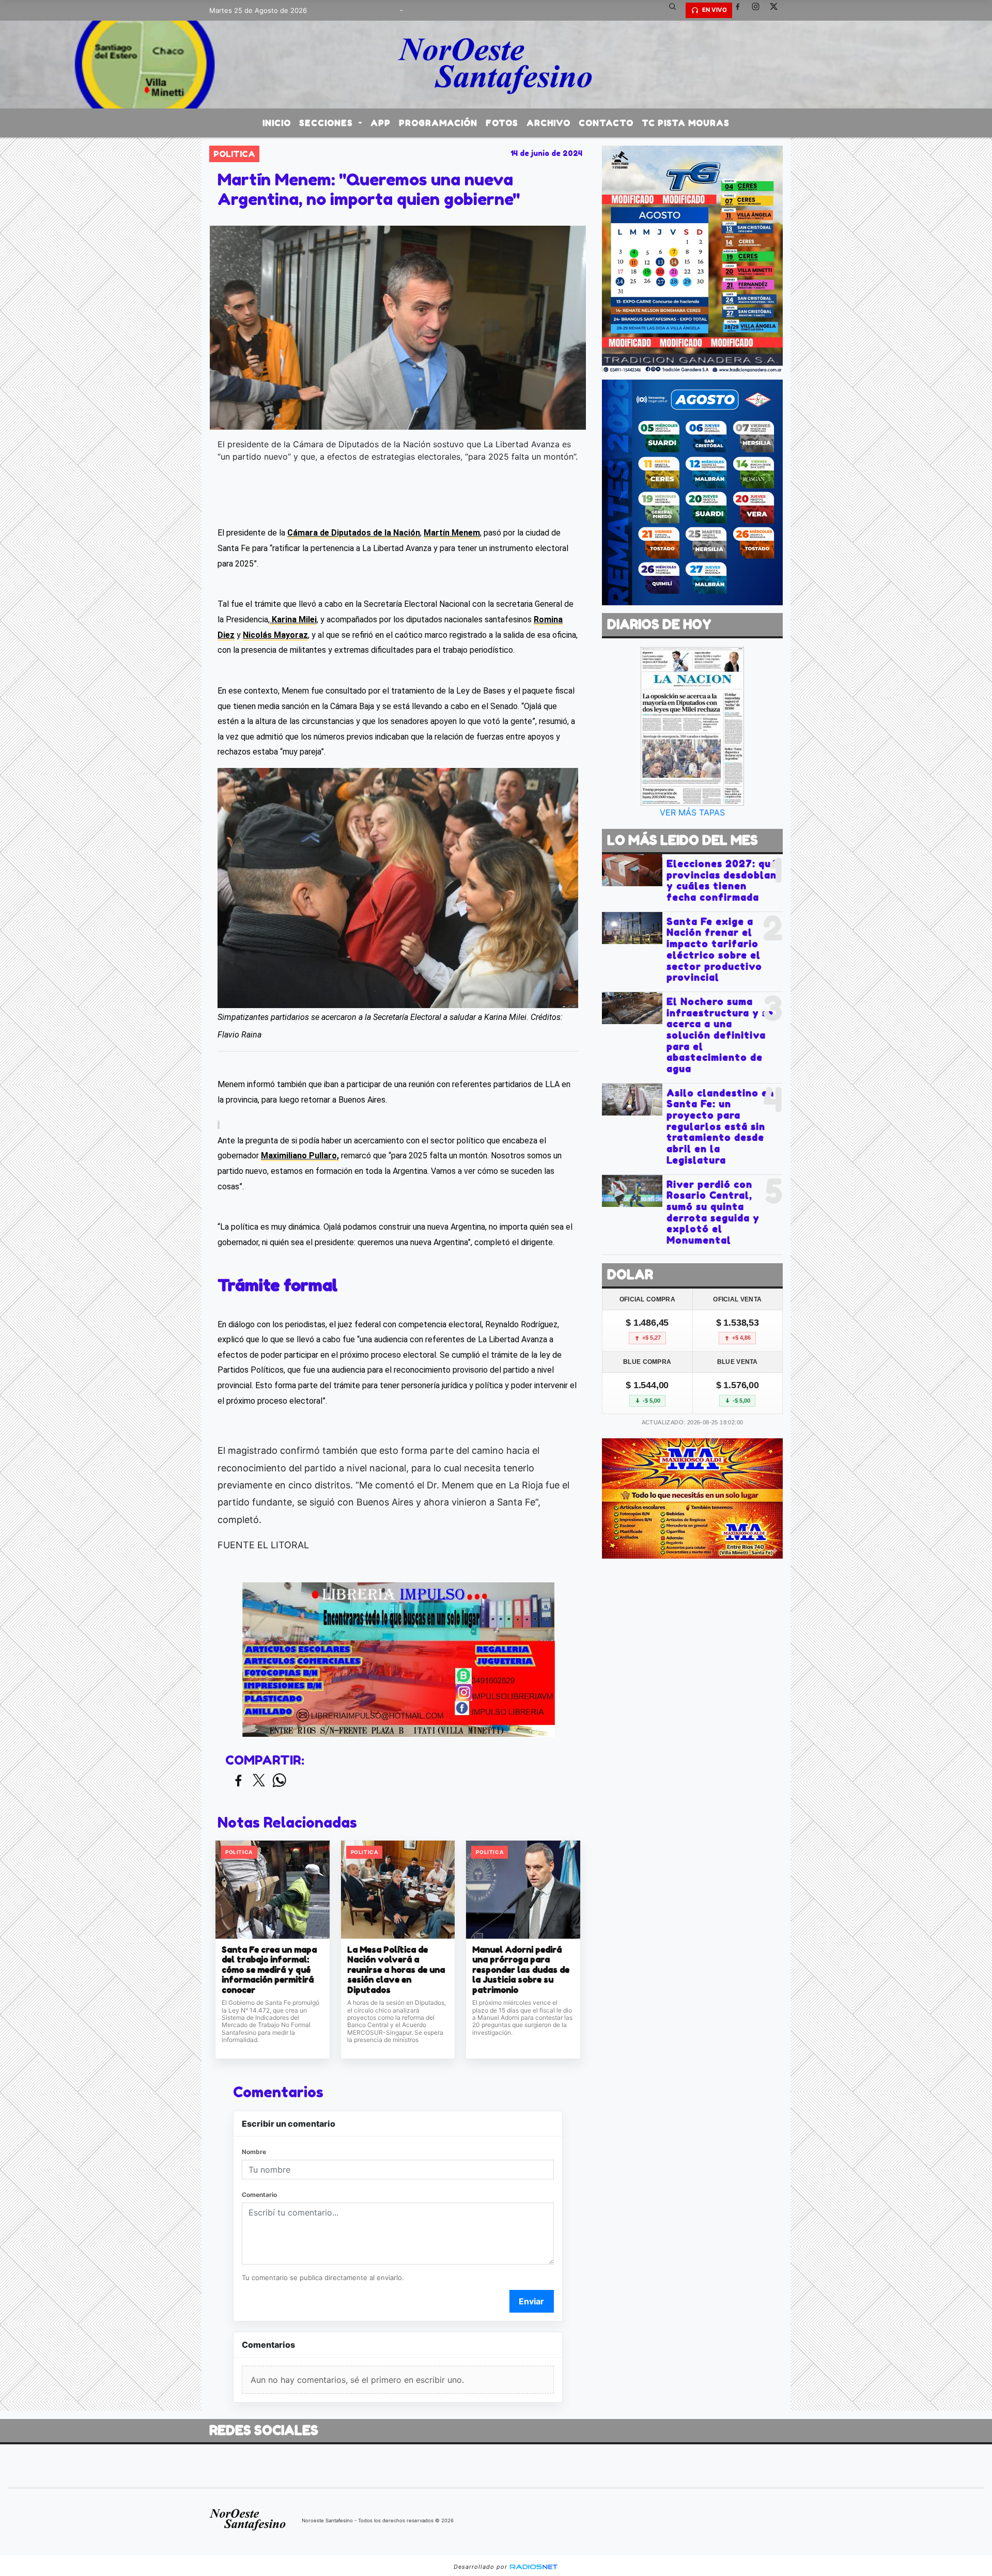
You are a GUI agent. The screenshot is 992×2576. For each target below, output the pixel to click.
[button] (676, 10)
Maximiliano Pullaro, (300, 1156)
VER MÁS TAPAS (692, 812)
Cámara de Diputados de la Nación (354, 533)
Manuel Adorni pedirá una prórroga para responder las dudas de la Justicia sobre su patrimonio (521, 1970)
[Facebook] (741, 10)
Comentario (259, 2195)
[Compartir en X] (259, 1781)
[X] (778, 10)
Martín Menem (452, 533)
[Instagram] (760, 10)
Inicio (277, 123)
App (381, 123)
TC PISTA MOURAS (686, 123)
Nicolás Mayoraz (275, 635)
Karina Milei (293, 619)
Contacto (606, 123)
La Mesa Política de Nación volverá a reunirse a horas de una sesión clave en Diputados (396, 1970)
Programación (438, 123)
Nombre (254, 2152)
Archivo (548, 123)
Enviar (531, 2301)
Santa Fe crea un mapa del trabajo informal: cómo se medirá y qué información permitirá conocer (269, 1970)
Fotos (502, 123)
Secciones (327, 123)
